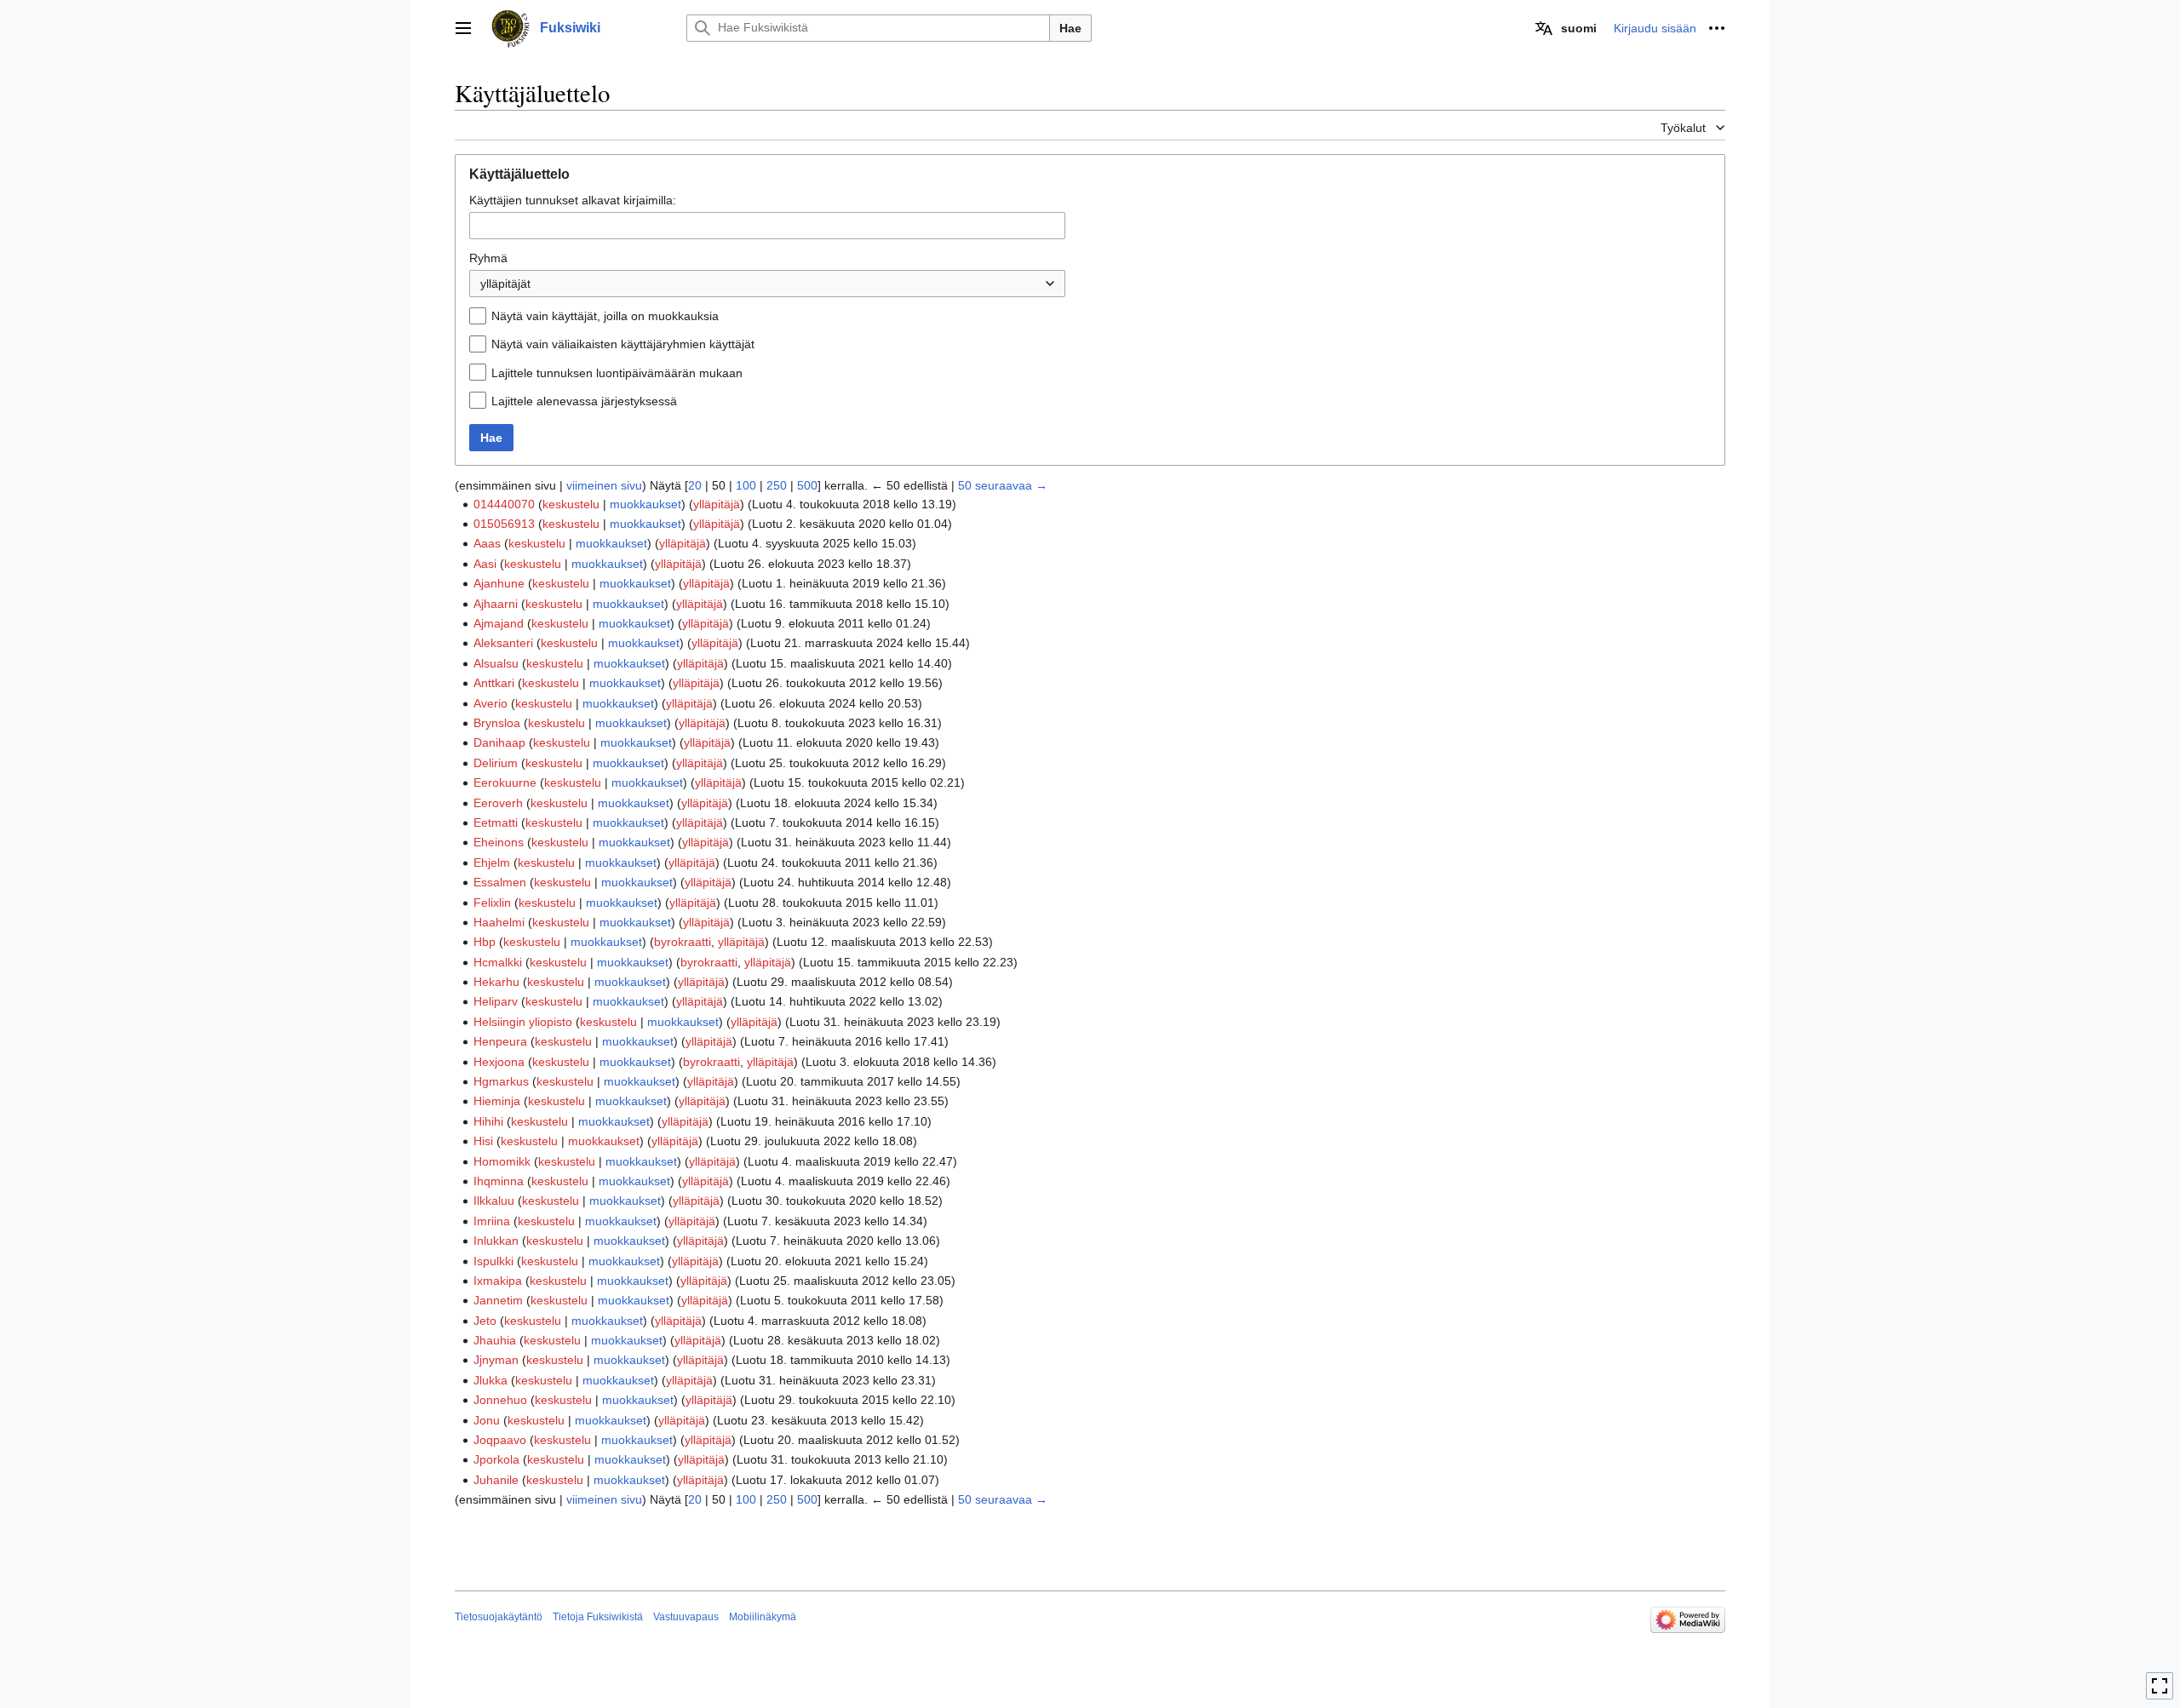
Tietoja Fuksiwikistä (598, 1617)
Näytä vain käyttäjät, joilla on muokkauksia (605, 316)
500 (807, 485)
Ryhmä (488, 258)
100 (746, 485)
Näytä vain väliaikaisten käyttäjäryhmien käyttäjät (623, 344)
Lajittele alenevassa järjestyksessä (584, 401)
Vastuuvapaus (686, 1617)
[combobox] (767, 226)
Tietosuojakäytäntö (499, 1617)
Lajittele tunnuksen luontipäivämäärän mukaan (617, 373)
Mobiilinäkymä (763, 1617)
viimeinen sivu (604, 485)
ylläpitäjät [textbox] (505, 284)
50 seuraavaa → (1003, 485)
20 (695, 485)
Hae (1070, 28)
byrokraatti (683, 942)
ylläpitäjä (717, 504)
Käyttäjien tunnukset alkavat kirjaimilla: (573, 200)
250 (777, 485)
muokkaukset (645, 504)
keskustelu (571, 504)
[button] (463, 28)
